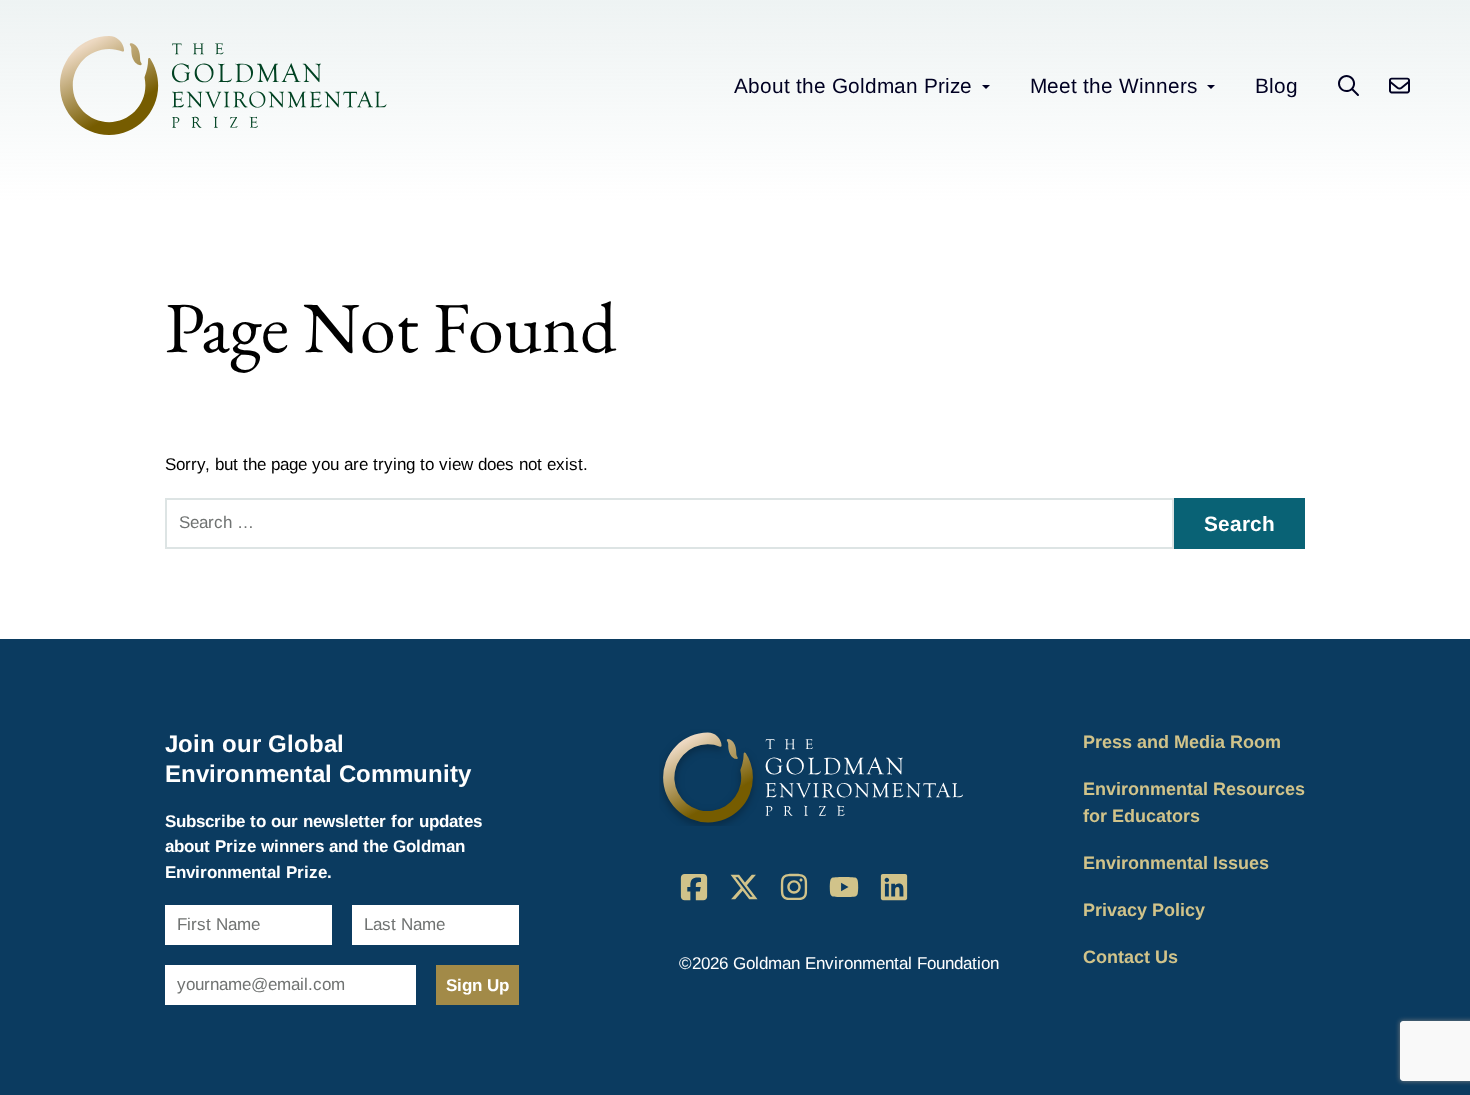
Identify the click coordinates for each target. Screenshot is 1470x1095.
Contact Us (1130, 957)
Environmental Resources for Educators (1194, 802)
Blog (1276, 85)
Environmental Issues (1176, 863)
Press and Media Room (1182, 742)
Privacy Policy (1144, 910)
